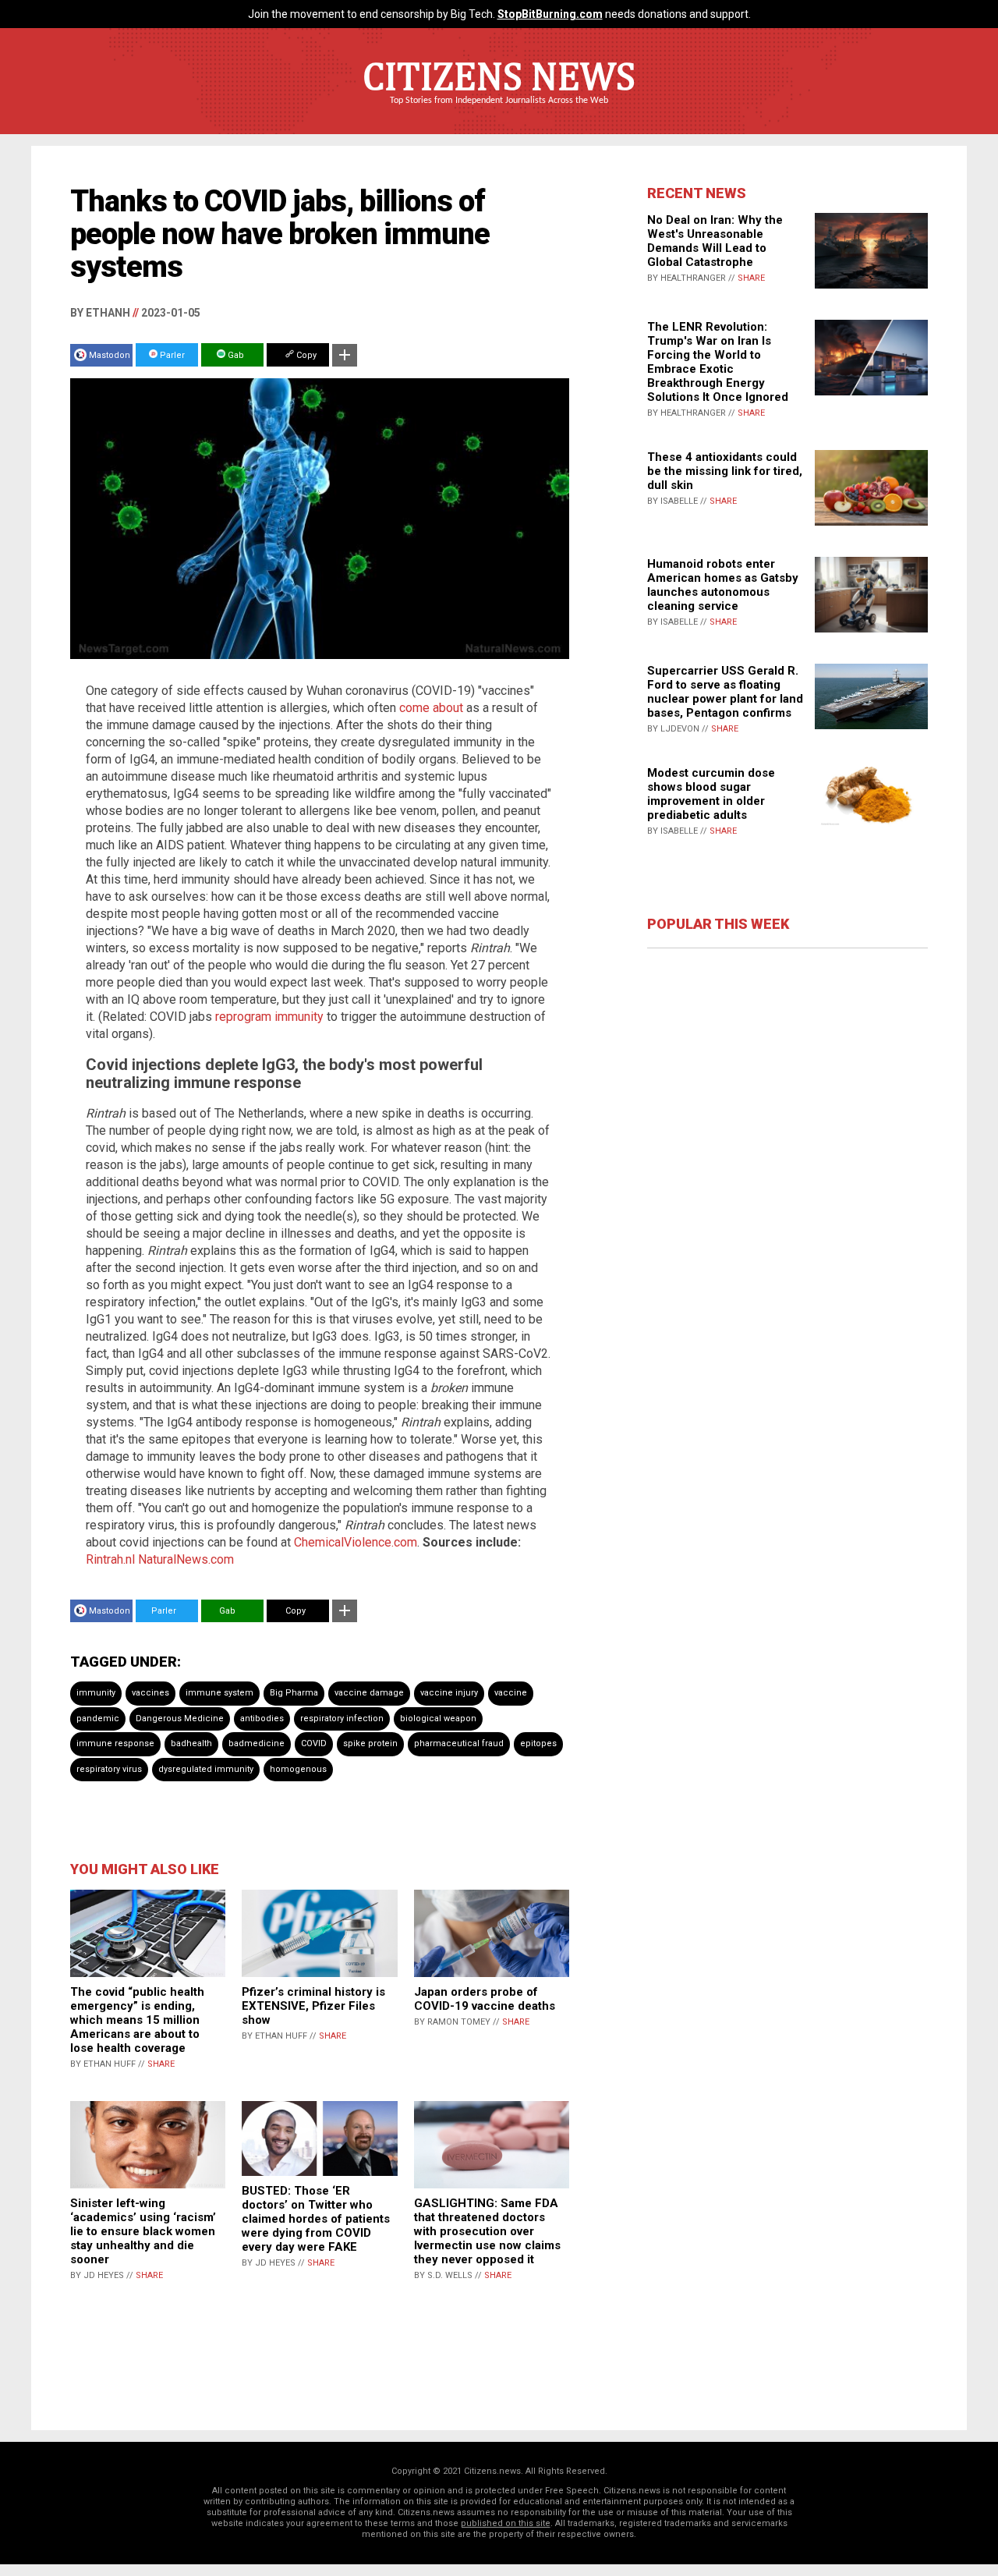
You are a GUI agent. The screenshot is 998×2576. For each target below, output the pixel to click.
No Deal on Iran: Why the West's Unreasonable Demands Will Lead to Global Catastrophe (715, 241)
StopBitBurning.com (550, 14)
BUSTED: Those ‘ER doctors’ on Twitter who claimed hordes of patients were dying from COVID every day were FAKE (316, 2219)
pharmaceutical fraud (459, 1743)
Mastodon (110, 355)
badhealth (191, 1743)
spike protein (370, 1743)
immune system (219, 1693)
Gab (235, 355)
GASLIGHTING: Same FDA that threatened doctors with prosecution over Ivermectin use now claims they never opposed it (487, 2231)
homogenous (298, 1769)
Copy (305, 355)
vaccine (511, 1693)
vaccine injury (449, 1693)
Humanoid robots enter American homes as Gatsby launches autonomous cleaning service (723, 585)
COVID (314, 1743)
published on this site (506, 2523)
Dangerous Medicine (180, 1719)
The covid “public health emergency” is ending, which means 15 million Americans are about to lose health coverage (137, 2020)
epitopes (538, 1743)
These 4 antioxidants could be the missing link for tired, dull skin (725, 471)
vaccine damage (369, 1693)
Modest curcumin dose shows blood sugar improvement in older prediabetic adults (711, 794)
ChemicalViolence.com (356, 1542)
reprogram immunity (269, 1017)
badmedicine (257, 1743)
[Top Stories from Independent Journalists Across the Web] (499, 112)
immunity (96, 1693)
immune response (115, 1743)
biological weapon (438, 1719)
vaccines (150, 1693)
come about (431, 708)
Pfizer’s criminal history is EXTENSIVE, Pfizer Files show (313, 2006)
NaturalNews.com (186, 1559)
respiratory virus (109, 1769)
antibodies (262, 1719)
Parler (171, 355)
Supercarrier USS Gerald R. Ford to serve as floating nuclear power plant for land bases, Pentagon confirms (725, 692)
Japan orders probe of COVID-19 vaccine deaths (485, 1999)
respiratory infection (342, 1719)
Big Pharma (294, 1693)
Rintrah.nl (110, 1559)
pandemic (98, 1719)
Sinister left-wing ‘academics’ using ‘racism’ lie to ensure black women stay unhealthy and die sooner (143, 2231)
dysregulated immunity (206, 1769)
